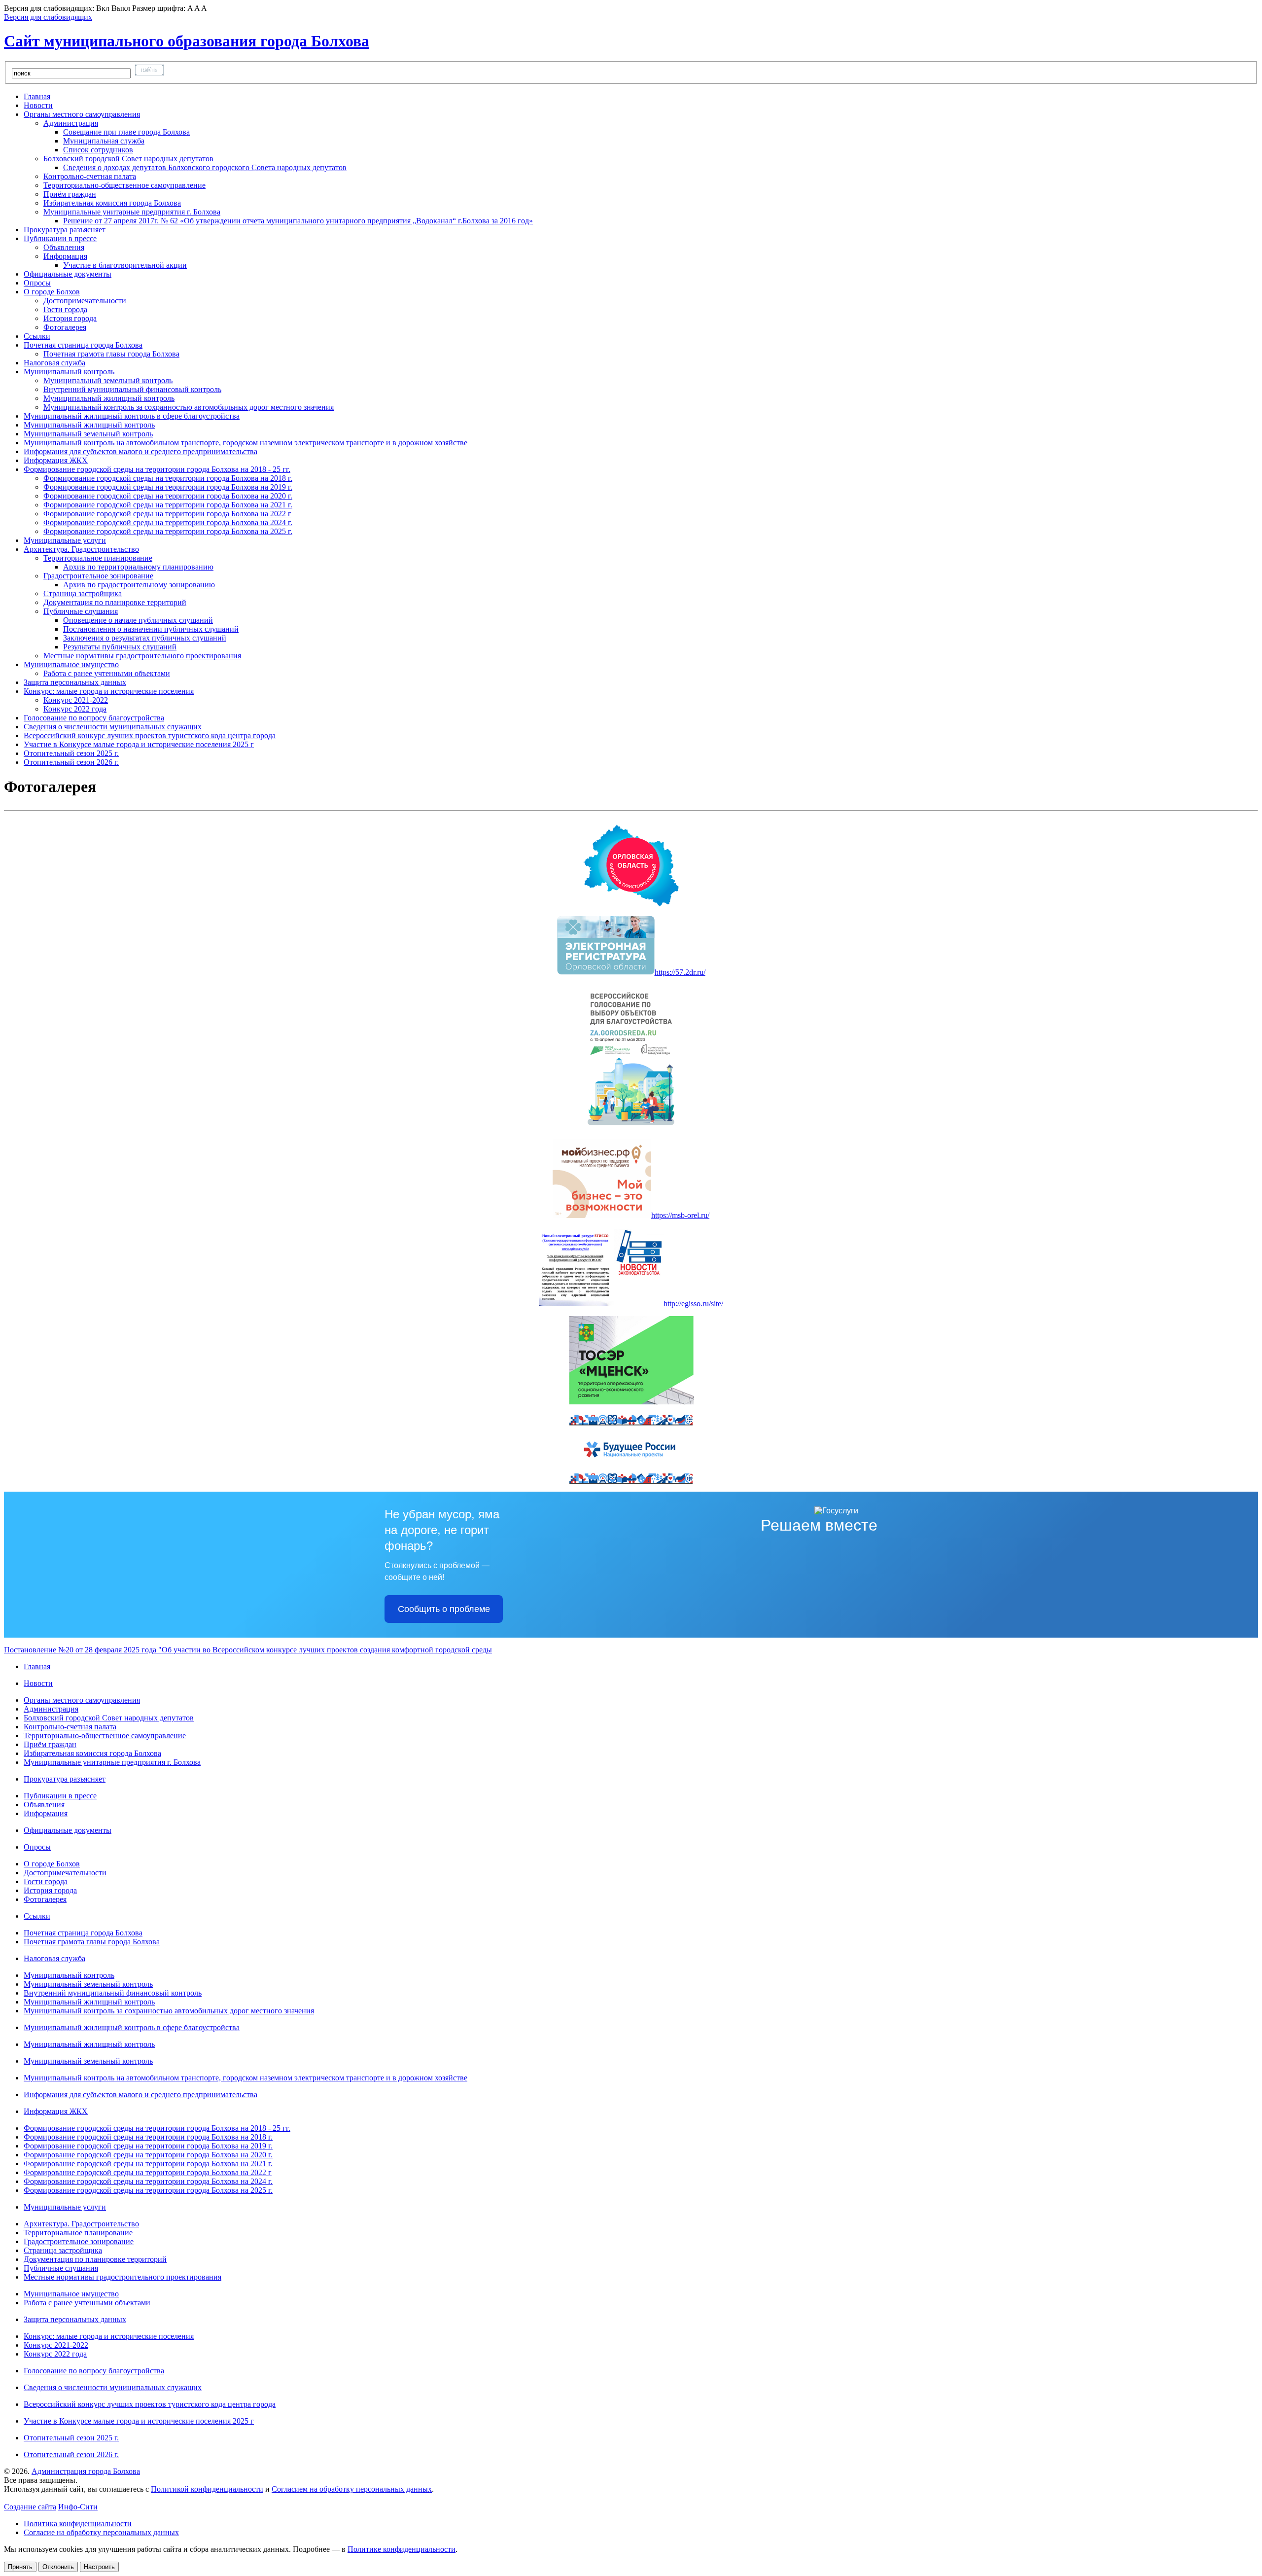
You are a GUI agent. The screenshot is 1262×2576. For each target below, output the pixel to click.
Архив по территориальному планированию (138, 567)
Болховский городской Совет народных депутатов (109, 1718)
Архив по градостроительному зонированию (139, 585)
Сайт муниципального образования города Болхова (187, 41)
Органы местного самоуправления (82, 1700)
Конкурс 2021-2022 (76, 700)
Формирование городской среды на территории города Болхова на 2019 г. (168, 487)
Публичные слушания (61, 2268)
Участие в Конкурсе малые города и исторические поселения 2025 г (139, 2421)
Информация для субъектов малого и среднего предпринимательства (140, 2094)
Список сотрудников (98, 150)
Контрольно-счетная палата (90, 176)
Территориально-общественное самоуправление (124, 185)
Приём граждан (70, 194)
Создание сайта (30, 2507)
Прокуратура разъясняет (65, 1779)
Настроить (99, 2567)
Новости (38, 1683)
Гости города (65, 309)
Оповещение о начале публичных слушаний (138, 620)
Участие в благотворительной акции (125, 265)
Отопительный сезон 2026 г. (71, 2454)
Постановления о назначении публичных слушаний (151, 629)
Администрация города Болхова (86, 2471)
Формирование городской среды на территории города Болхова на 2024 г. (168, 522)
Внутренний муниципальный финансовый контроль (132, 389)
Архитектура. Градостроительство (81, 2224)
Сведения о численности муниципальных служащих (113, 2387)
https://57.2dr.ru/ (680, 972)
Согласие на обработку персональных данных (101, 2532)
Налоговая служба (54, 1958)
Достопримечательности (85, 301)
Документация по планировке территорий (115, 602)
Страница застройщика (83, 593)
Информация (46, 1813)
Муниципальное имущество (71, 2294)
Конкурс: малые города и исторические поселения (109, 2336)
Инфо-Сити (78, 2507)
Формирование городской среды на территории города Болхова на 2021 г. (168, 505)
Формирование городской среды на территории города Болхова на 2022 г (167, 514)
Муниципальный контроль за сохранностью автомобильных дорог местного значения (189, 407)
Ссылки (37, 1916)
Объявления (64, 247)
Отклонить (58, 2567)
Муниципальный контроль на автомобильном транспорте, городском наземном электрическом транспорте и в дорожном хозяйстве (245, 2078)
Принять (20, 2567)
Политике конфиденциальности (402, 2549)
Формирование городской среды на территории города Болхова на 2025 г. (168, 531)
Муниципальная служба (104, 141)
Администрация (51, 1709)
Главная (37, 1666)
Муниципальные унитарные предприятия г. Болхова (112, 1762)
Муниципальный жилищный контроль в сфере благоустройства (132, 2027)
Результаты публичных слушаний (120, 647)
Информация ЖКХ (56, 2111)
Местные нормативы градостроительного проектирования (142, 656)
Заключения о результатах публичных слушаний (145, 638)
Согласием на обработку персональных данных (352, 2489)
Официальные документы (68, 1830)
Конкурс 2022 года (75, 709)
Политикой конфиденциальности (207, 2489)
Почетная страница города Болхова (83, 1933)
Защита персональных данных (75, 2319)
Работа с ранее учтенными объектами (107, 673)
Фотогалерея (65, 327)
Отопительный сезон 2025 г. (71, 2438)
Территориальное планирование (78, 2233)
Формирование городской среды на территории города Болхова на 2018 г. (168, 478)
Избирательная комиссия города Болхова (112, 203)
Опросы (37, 1847)
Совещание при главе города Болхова (126, 132)
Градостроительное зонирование (79, 2241)
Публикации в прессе (60, 1796)
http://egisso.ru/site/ (693, 1304)
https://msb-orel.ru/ (680, 1215)
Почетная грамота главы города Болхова (111, 354)
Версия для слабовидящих (48, 17)
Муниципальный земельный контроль (108, 380)
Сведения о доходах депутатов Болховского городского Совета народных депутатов (205, 167)
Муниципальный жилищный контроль (109, 398)
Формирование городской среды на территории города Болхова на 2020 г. (168, 496)
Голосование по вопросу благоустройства (94, 2371)
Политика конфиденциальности (78, 2523)
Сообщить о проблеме (444, 1609)
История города (70, 318)
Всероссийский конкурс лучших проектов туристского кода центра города (150, 2404)
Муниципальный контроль (69, 1975)
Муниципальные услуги (65, 2207)
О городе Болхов (52, 1864)
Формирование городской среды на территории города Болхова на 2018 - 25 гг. (157, 2128)
